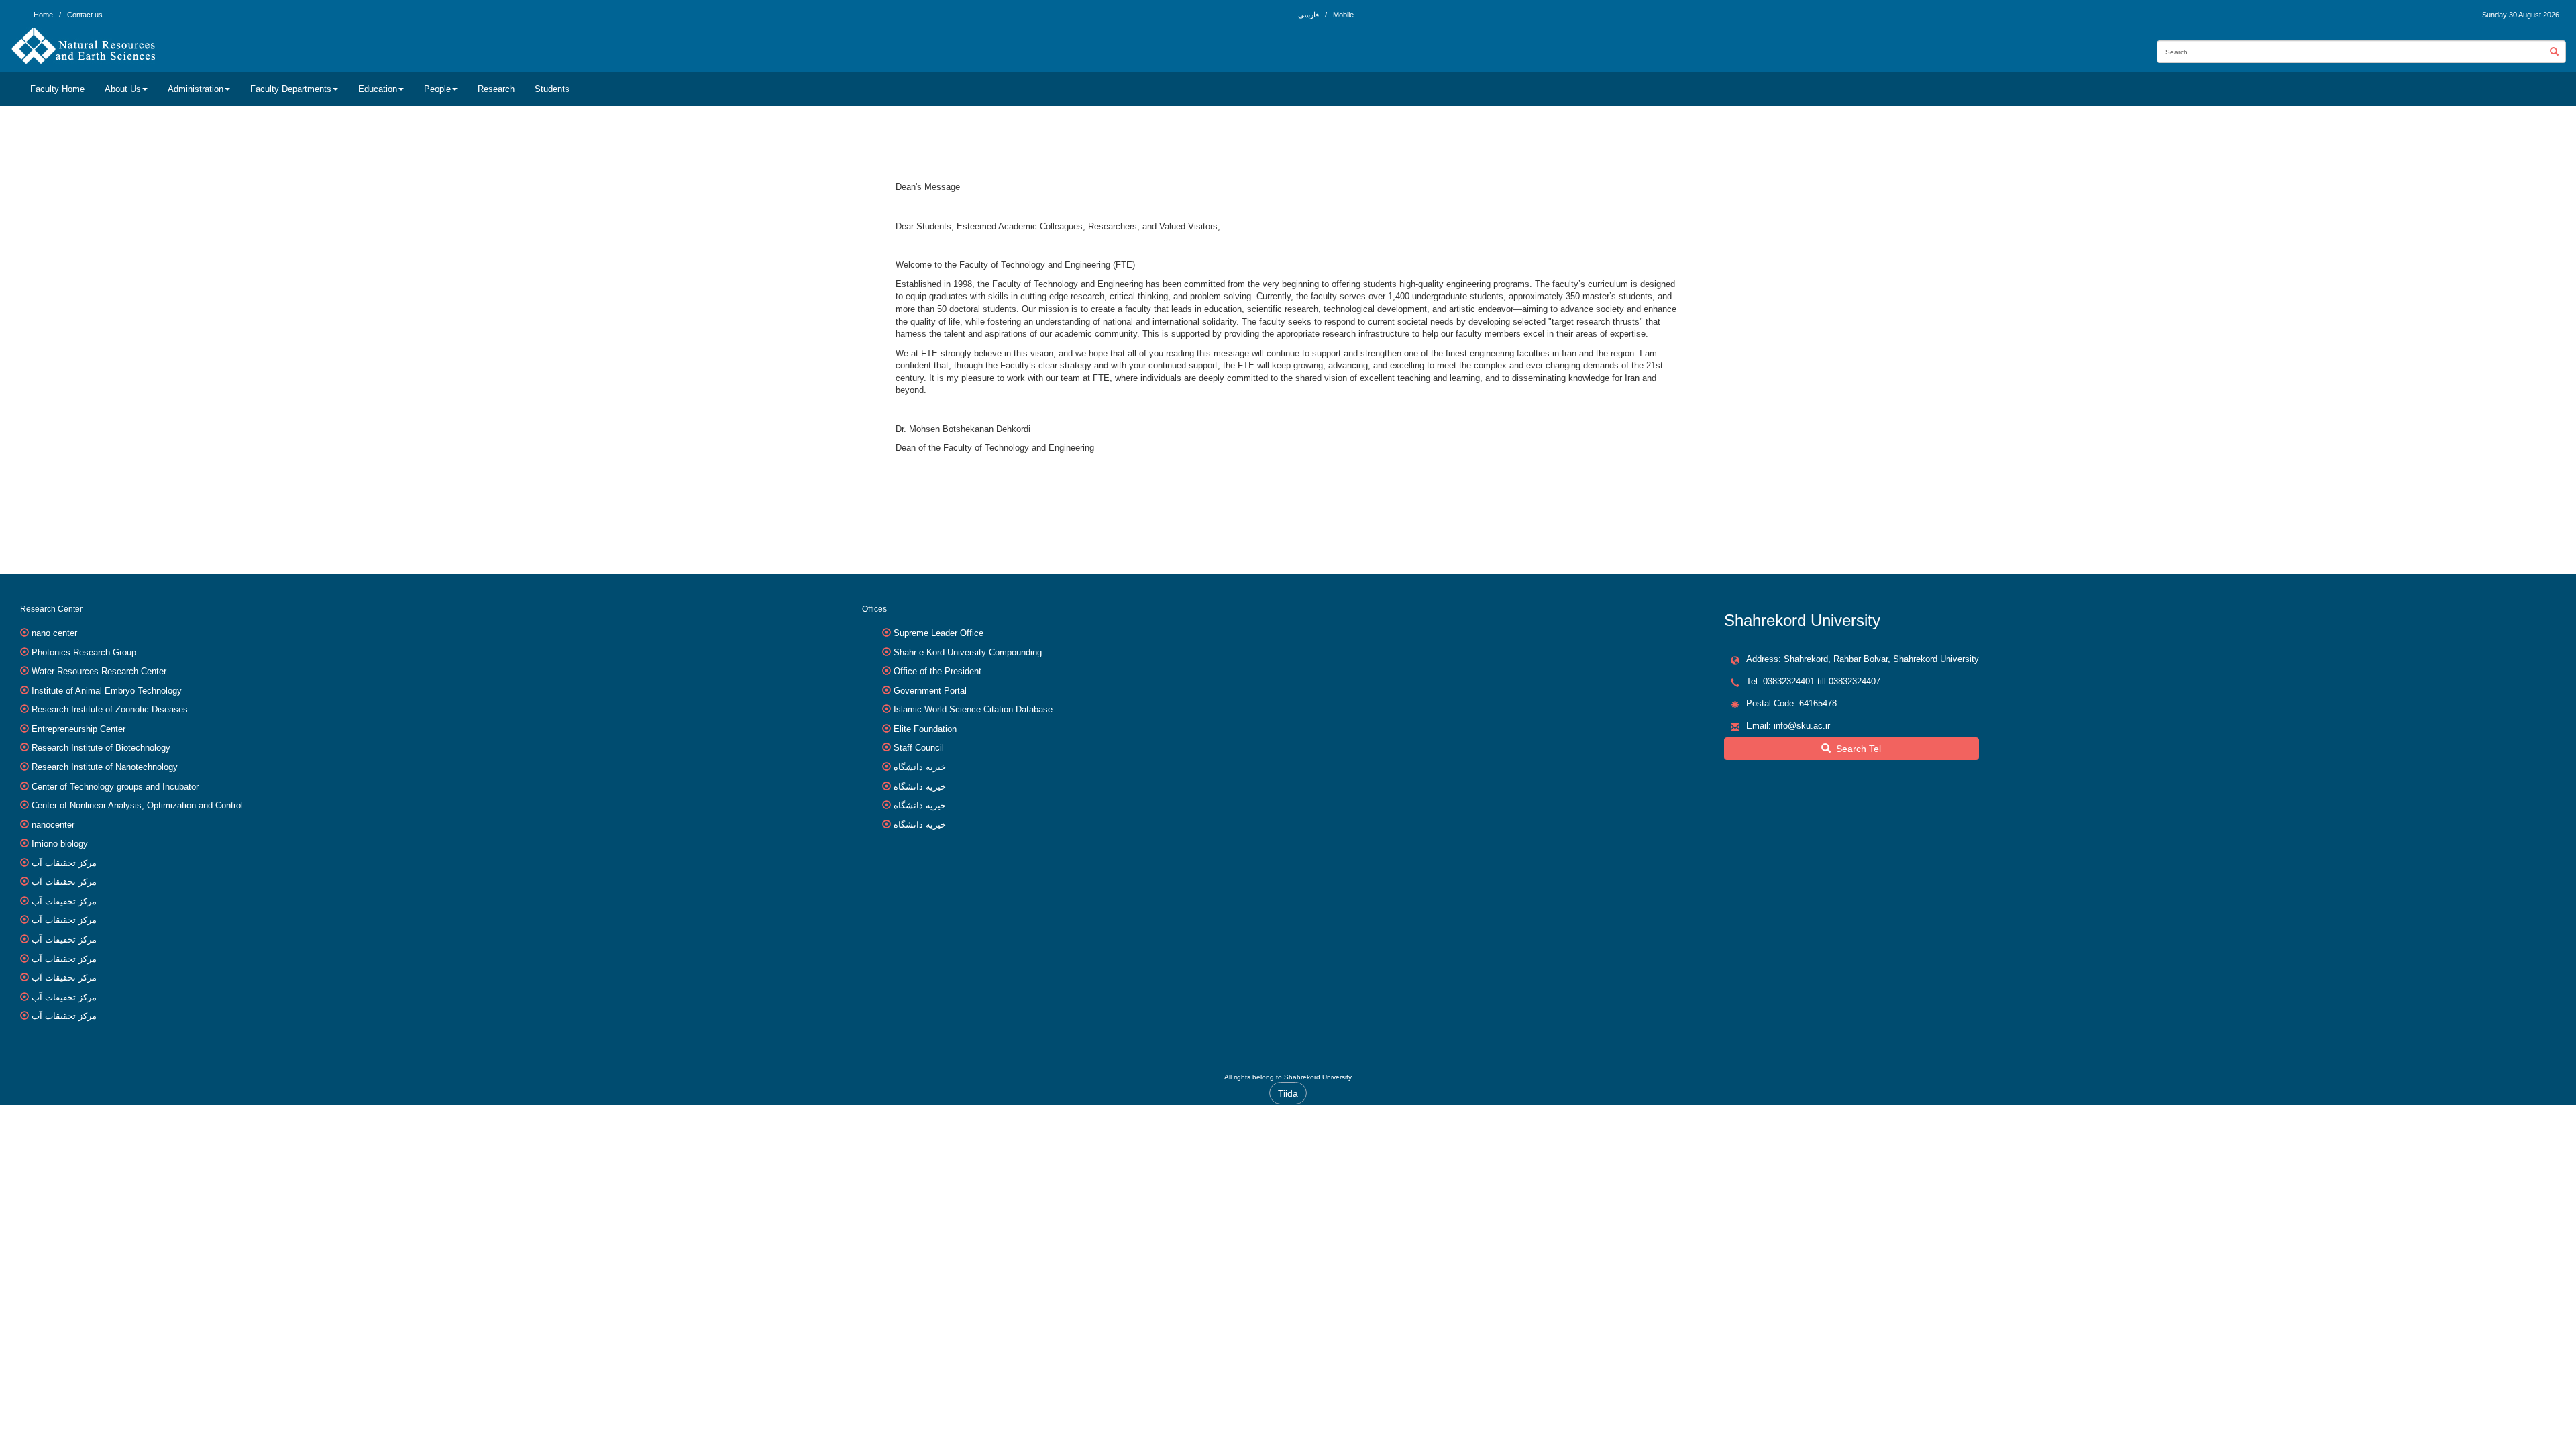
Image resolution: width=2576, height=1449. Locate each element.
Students (552, 89)
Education (378, 89)
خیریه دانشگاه (920, 767)
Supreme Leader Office (938, 633)
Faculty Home (57, 89)
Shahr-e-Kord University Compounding (968, 652)
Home (43, 15)
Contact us (85, 15)
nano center (54, 633)
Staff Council (919, 748)
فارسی (1309, 15)
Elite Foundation (925, 729)
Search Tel (1856, 749)
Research (496, 89)
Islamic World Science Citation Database (973, 709)
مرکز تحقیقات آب (64, 863)
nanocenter (53, 825)
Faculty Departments (291, 89)
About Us (123, 89)
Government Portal (930, 691)
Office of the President (937, 671)
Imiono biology (60, 844)
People (437, 89)
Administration (196, 89)
